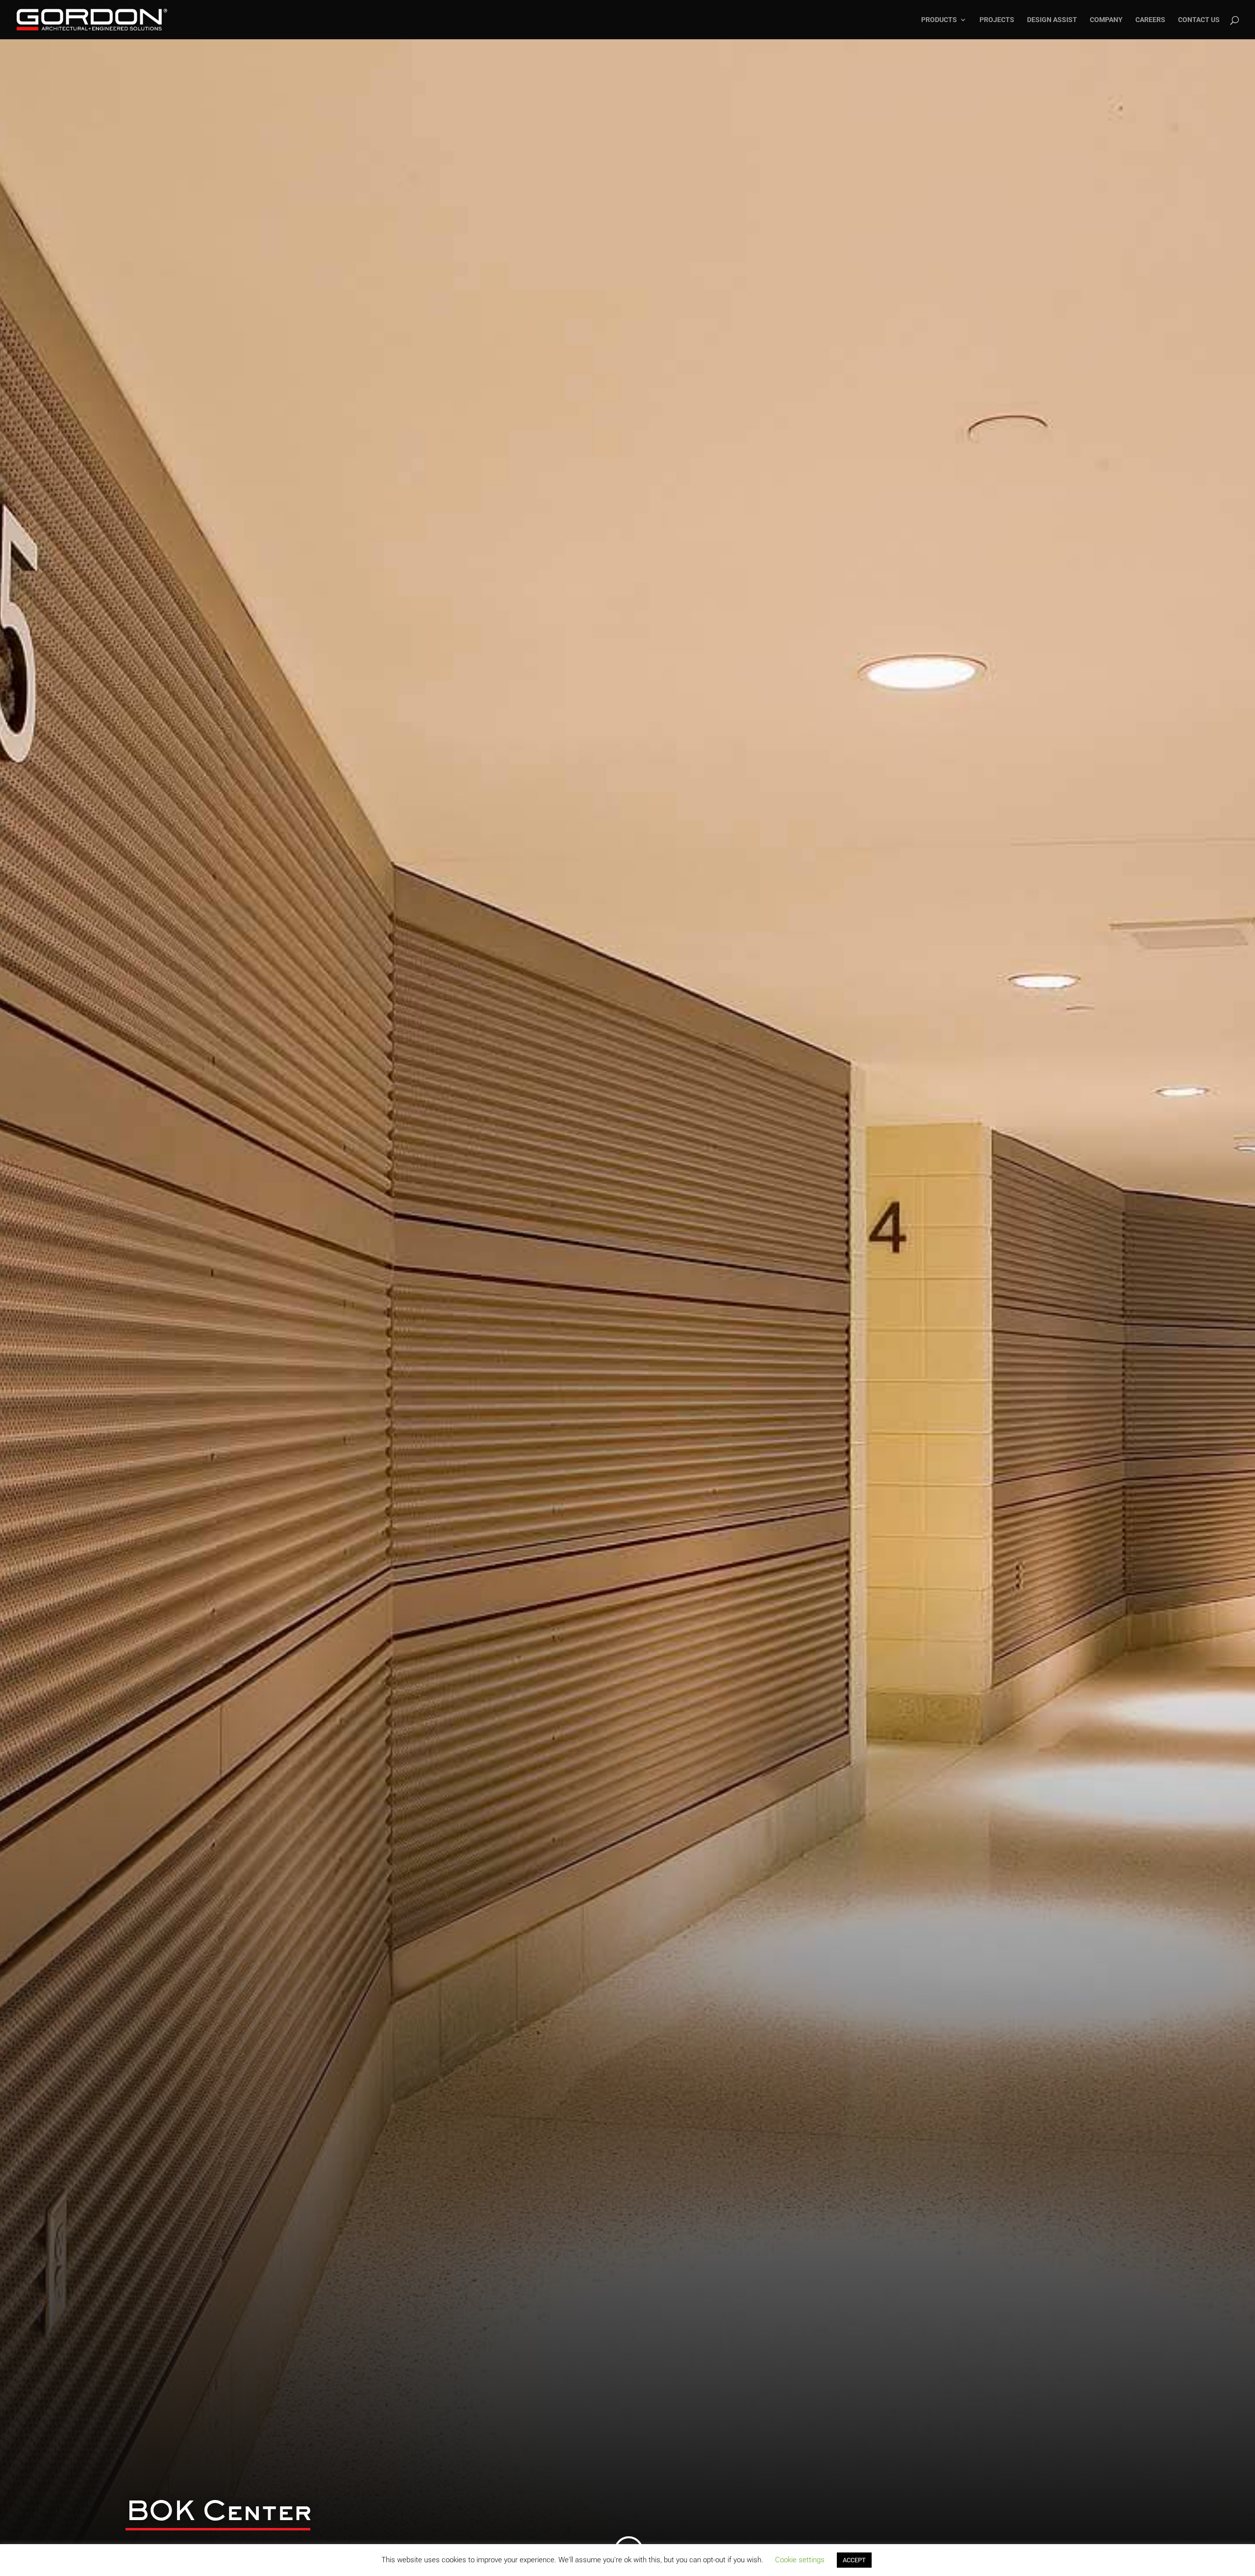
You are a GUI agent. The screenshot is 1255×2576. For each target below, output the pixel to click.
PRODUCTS (939, 20)
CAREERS (1150, 20)
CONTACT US (1199, 20)
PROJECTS (997, 20)
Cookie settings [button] (800, 2560)
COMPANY (1106, 20)
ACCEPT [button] (854, 2560)
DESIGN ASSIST (1052, 20)
